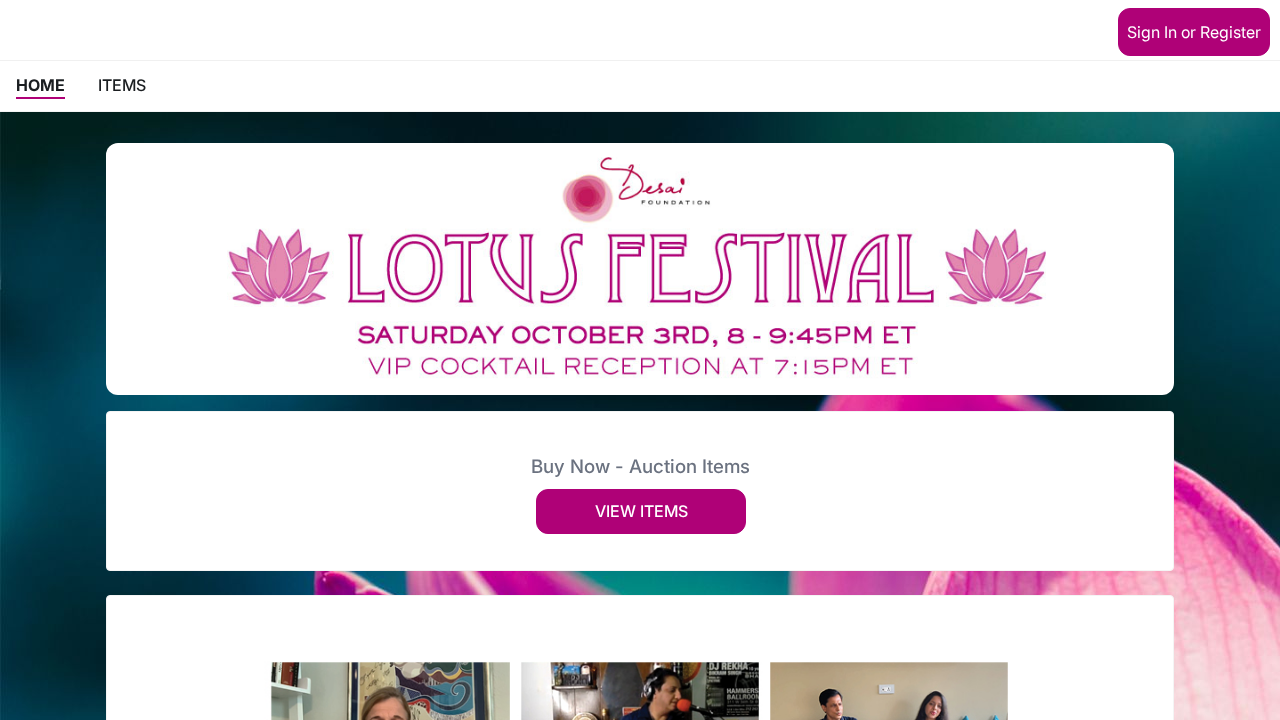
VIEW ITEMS (641, 511)
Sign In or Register (1194, 32)
